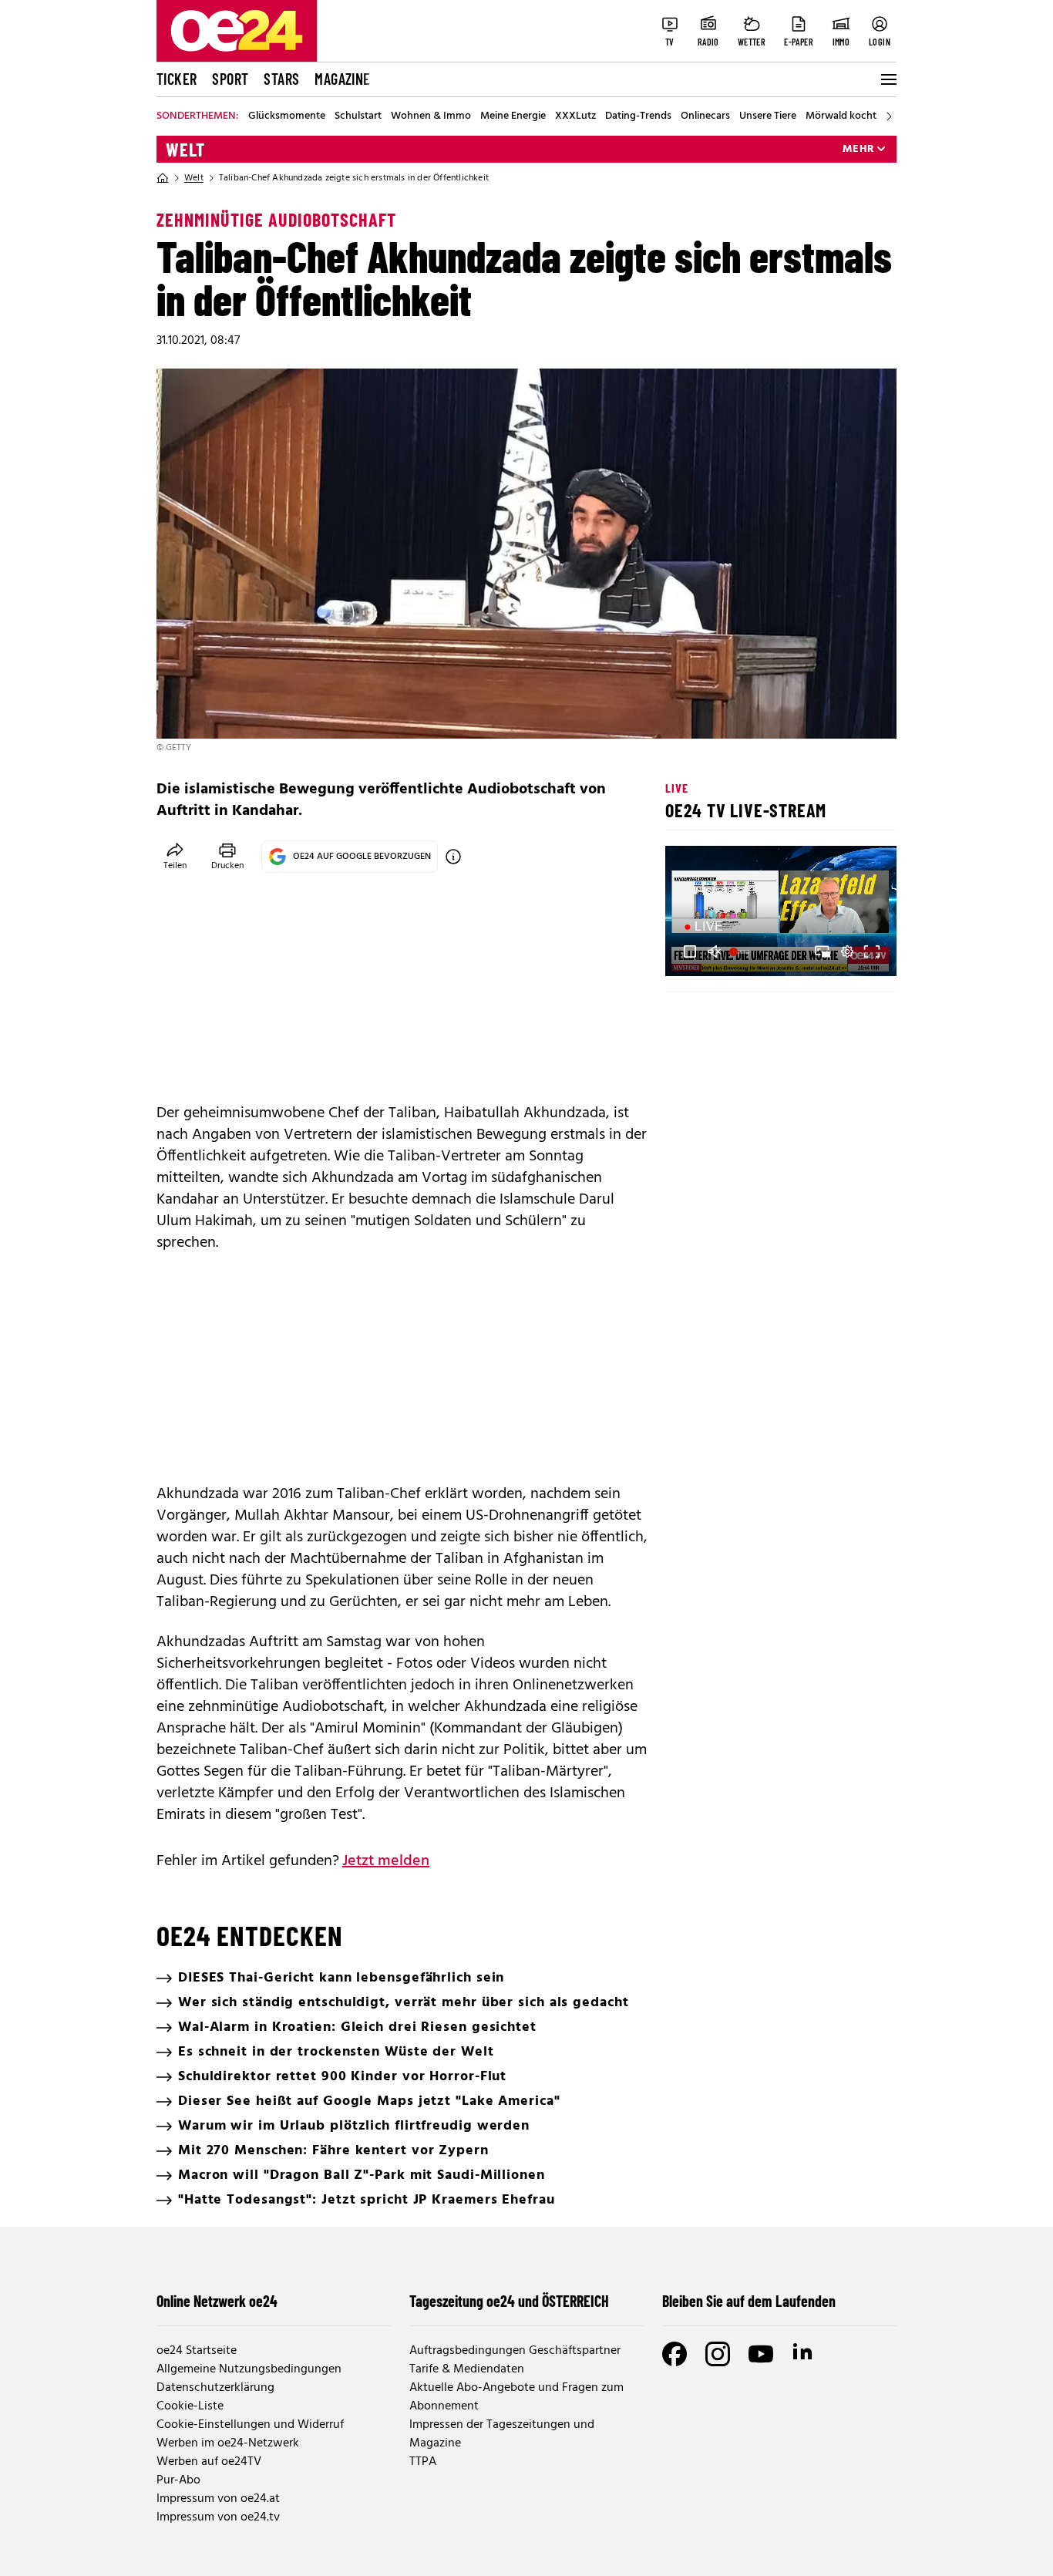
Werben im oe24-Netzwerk (228, 2443)
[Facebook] (675, 2354)
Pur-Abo (178, 2480)
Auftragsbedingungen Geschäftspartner (515, 2351)
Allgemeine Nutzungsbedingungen (249, 2369)
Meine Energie (513, 116)
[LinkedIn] (804, 2354)
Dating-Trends (638, 116)
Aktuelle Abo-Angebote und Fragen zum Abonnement (516, 2397)
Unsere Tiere (768, 116)
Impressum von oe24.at (218, 2499)
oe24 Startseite (197, 2351)
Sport (230, 79)
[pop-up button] (847, 951)
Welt (185, 150)
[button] (690, 951)
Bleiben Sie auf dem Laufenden (749, 2301)
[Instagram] (718, 2354)
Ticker (177, 79)
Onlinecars (705, 116)
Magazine (342, 79)
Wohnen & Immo (431, 116)
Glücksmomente (287, 116)
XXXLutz (575, 116)
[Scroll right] (889, 116)
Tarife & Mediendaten (467, 2369)
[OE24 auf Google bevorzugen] (453, 857)
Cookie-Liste (190, 2406)
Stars (281, 79)
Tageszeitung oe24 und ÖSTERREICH (509, 2301)
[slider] (741, 951)
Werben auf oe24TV (209, 2462)
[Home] (163, 178)
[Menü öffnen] (887, 79)
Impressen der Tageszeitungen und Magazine (502, 2434)
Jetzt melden (386, 1861)
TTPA (423, 2462)
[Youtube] (761, 2354)
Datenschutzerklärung (215, 2388)
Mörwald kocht (841, 116)
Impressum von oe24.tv (218, 2517)
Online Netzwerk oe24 (217, 2301)
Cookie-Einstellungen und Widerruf (250, 2425)
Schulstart (358, 116)
